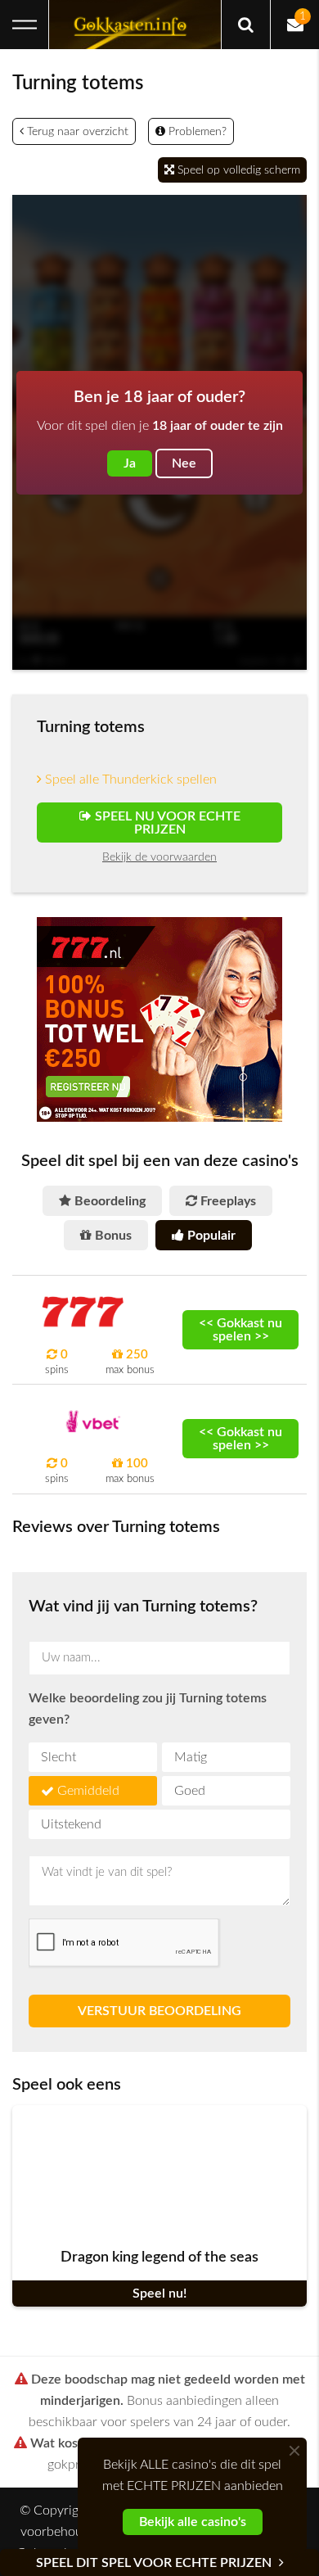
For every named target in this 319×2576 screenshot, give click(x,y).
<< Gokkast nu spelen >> (240, 1330)
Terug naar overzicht (76, 132)
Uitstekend (71, 1824)
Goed (190, 1791)
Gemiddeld (88, 1791)
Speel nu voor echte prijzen (166, 823)
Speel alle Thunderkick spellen (129, 780)
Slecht (58, 1757)
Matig (191, 1757)
